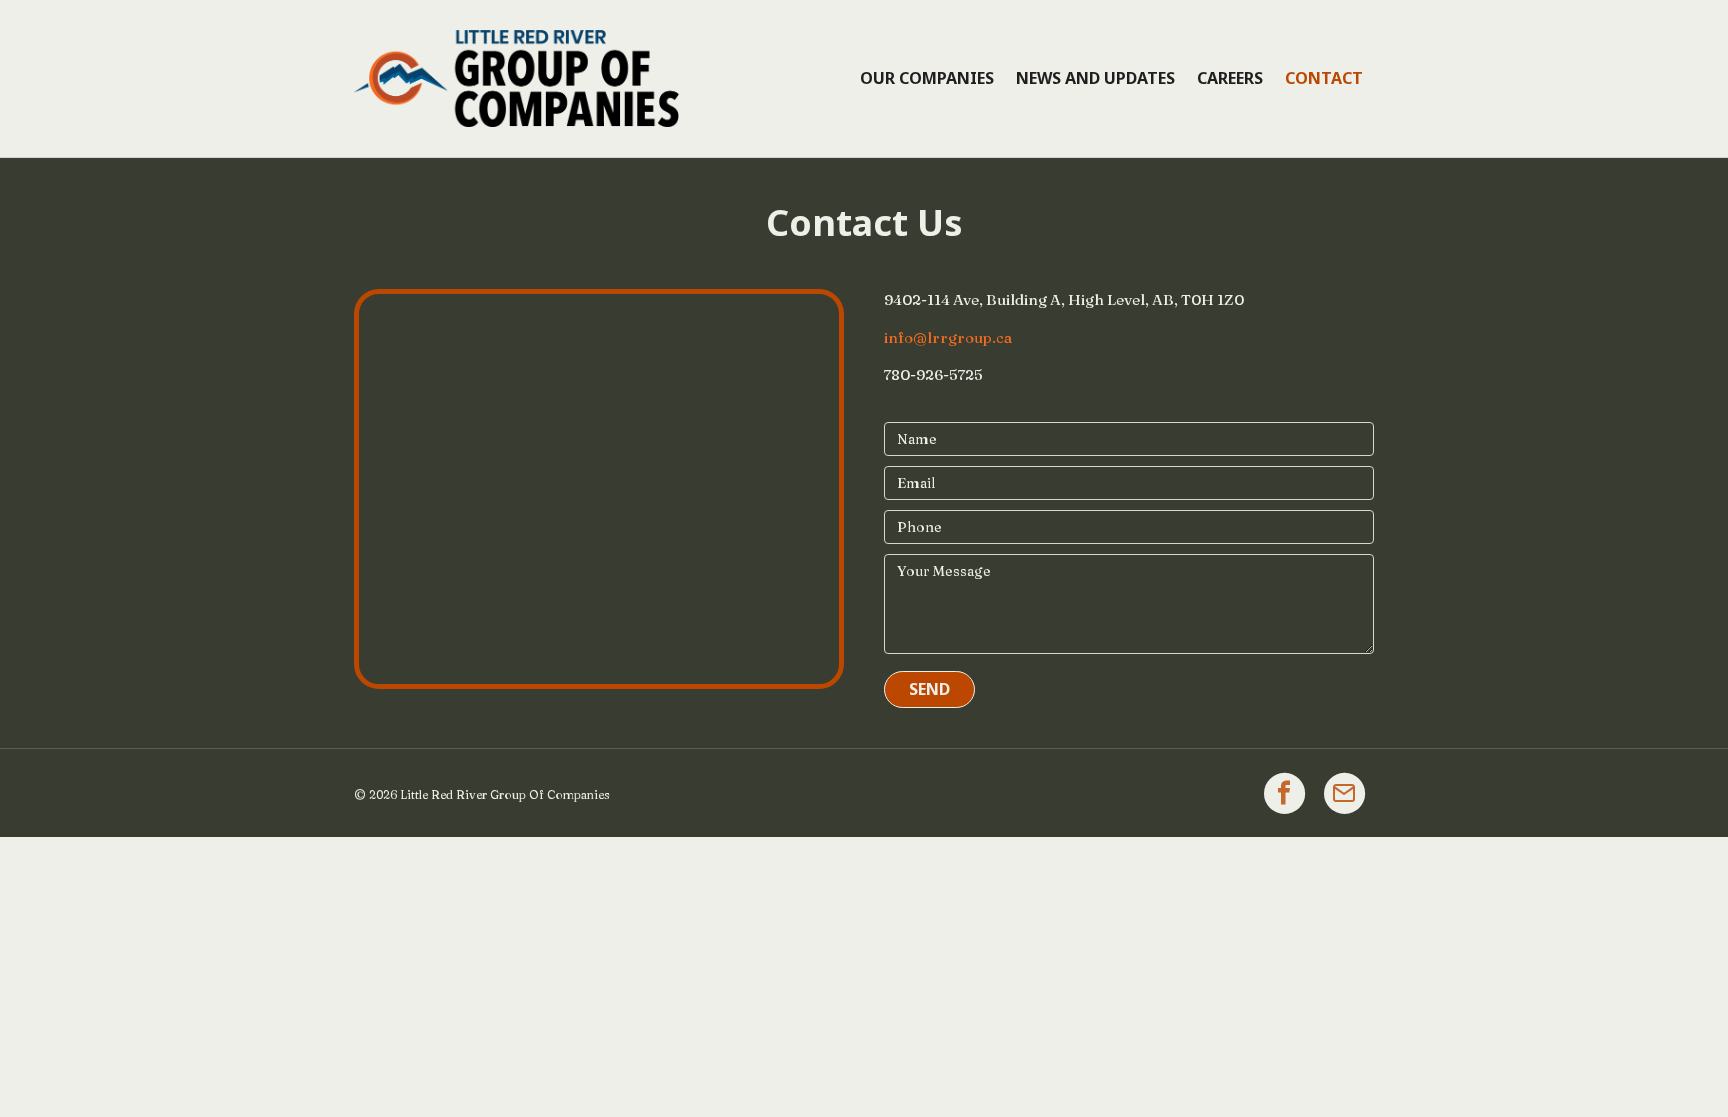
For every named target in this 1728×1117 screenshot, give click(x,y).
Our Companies (927, 78)
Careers (1230, 78)
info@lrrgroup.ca (948, 337)
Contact (1324, 78)
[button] (929, 689)
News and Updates (1095, 78)
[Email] (1344, 793)
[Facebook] (1284, 793)
